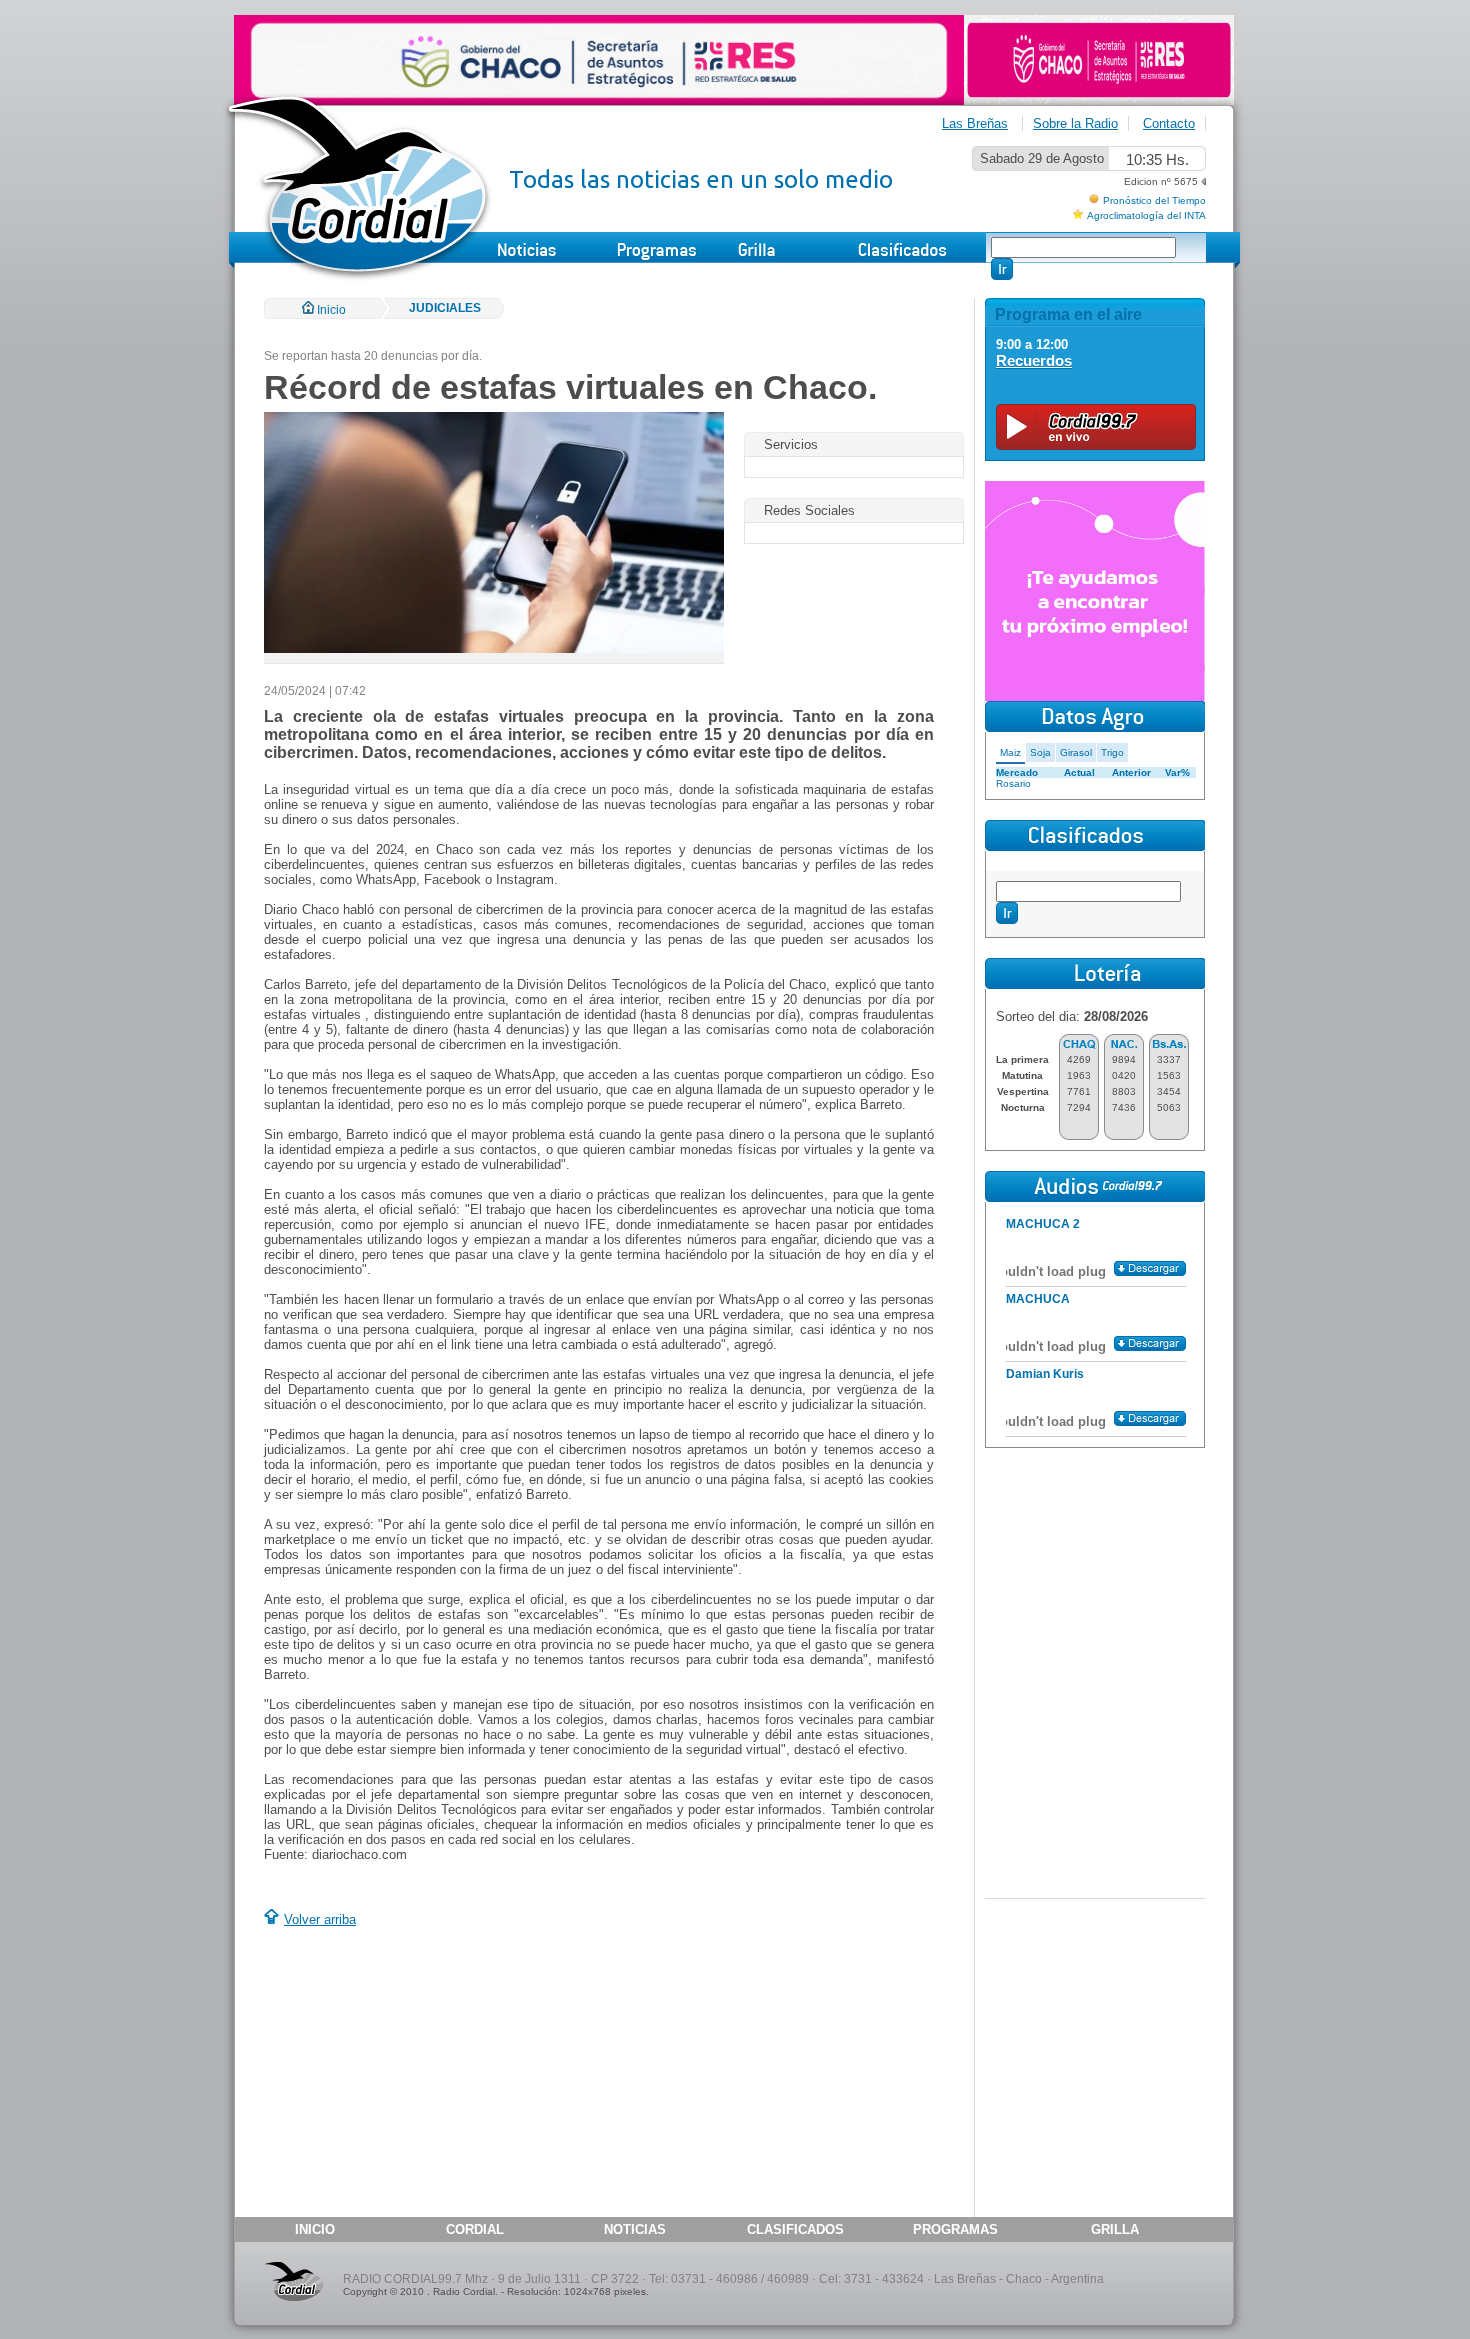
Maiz (1010, 752)
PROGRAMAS (955, 2229)
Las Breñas (975, 123)
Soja (1040, 752)
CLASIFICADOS (795, 2229)
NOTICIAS (635, 2229)
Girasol (1076, 752)
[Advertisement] (432, 2075)
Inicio (330, 310)
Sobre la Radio (1075, 123)
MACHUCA (1038, 1299)
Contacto (1169, 123)
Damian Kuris (1045, 1374)
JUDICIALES (445, 308)
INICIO (315, 2229)
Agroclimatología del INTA (1146, 215)
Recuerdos (1034, 360)
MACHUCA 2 (1043, 1224)
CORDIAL (475, 2229)
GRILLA (1115, 2229)
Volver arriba (320, 1919)
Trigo (1112, 752)
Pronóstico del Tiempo (1154, 200)
